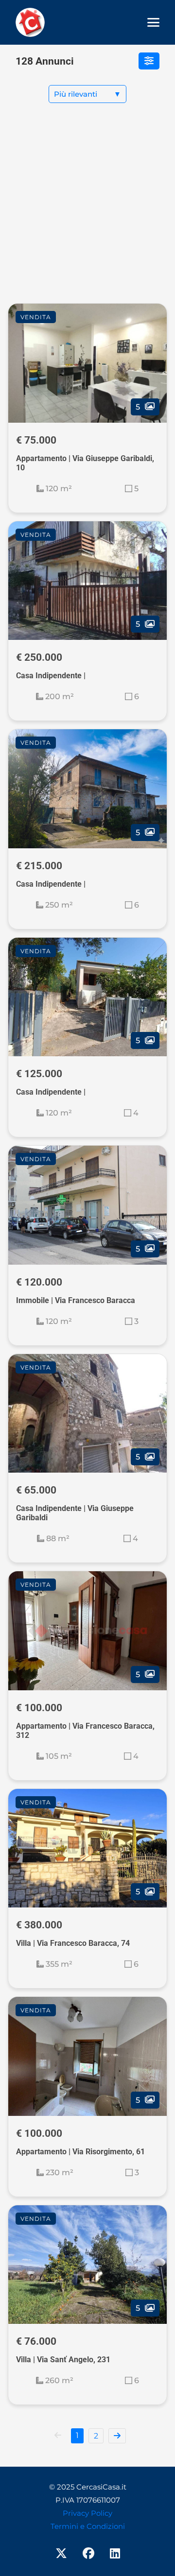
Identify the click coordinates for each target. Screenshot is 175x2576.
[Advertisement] (87, 211)
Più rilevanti (87, 94)
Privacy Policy (87, 2513)
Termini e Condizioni (88, 2526)
